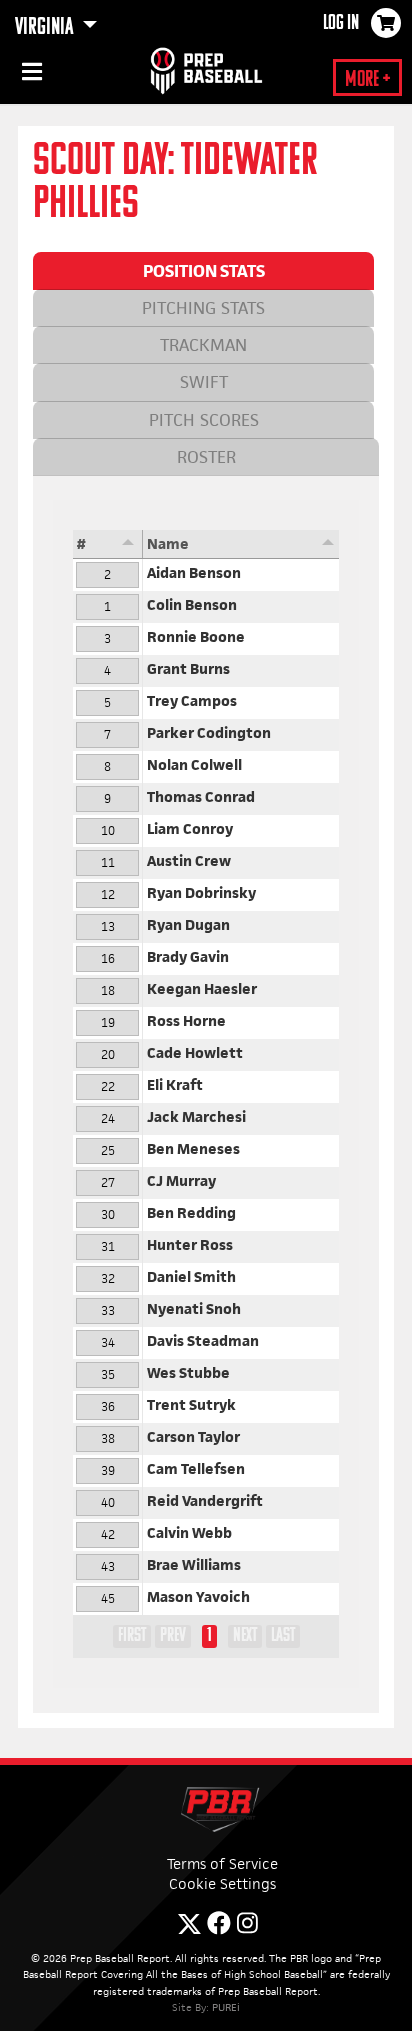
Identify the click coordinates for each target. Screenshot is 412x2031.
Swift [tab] (204, 382)
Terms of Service (222, 1863)
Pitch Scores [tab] (204, 420)
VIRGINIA (46, 28)
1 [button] (209, 1636)
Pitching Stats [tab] (203, 308)
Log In (341, 24)
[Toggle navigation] (30, 75)
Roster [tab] (206, 457)
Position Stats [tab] (204, 271)
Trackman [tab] (203, 345)
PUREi (226, 2007)
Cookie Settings (222, 1883)
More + (367, 80)
